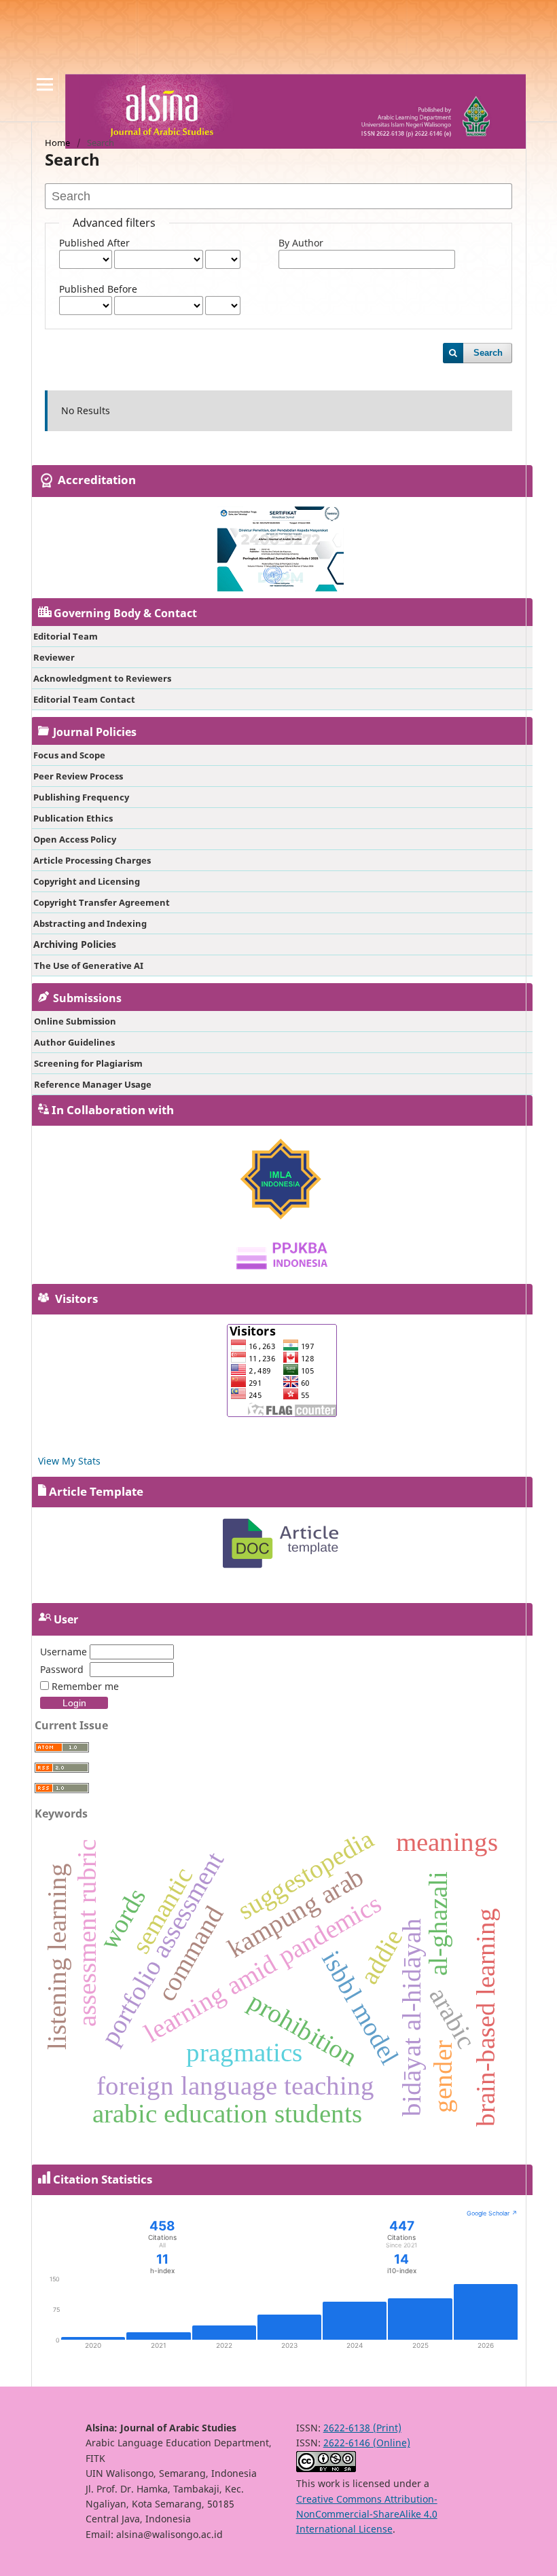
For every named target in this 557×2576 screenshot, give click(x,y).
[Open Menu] (45, 84)
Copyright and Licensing (87, 881)
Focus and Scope (69, 755)
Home (57, 143)
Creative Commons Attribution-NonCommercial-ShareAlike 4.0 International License (367, 2514)
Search (488, 353)
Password (62, 1669)
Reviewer (54, 657)
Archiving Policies (75, 944)
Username (64, 1652)
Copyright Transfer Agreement (102, 902)
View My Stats (69, 1461)
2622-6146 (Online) (367, 2443)
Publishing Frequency (81, 797)
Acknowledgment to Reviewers (102, 678)
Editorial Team (66, 636)
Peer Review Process (78, 776)
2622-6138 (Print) (362, 2428)
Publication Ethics (73, 818)
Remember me (85, 1686)
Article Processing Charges (92, 860)
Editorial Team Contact (84, 699)
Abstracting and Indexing (90, 923)
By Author (301, 243)
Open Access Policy (75, 839)
